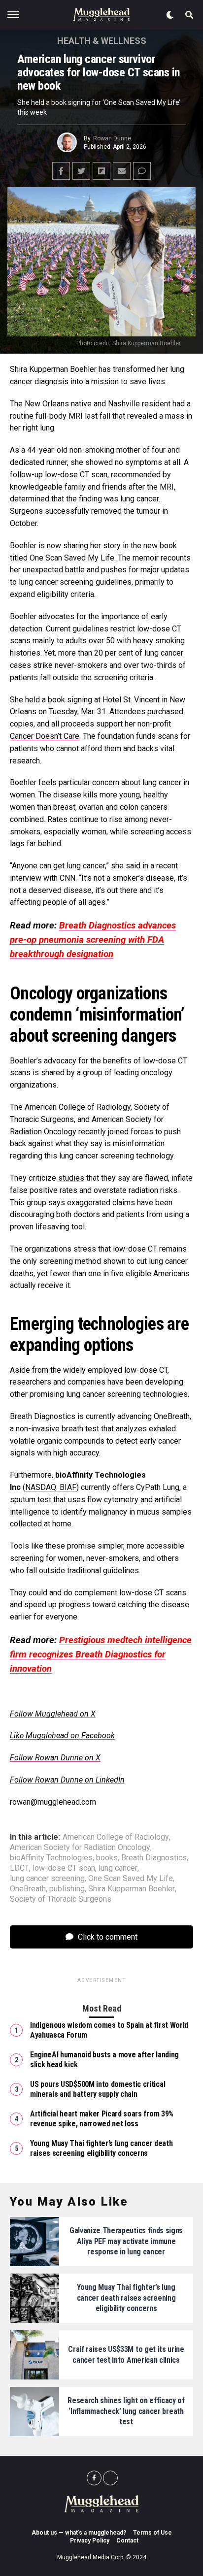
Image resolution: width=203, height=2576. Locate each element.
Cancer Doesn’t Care (45, 736)
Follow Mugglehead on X (53, 1714)
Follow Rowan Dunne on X (55, 1758)
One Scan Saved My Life (131, 1879)
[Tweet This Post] (81, 171)
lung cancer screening (47, 1879)
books (107, 1858)
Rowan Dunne (112, 138)
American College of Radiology (116, 1837)
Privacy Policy (90, 2541)
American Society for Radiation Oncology (80, 1848)
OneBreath (28, 1889)
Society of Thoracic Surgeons (61, 1899)
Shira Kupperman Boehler (132, 1889)
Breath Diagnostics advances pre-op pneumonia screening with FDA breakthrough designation (93, 940)
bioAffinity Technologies (51, 1858)
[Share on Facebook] (61, 171)
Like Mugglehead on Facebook (62, 1735)
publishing (67, 1889)
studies (71, 1178)
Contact (127, 2541)
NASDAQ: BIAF (51, 1487)
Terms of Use (152, 2533)
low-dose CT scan (64, 1868)
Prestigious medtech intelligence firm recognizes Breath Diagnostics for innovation (101, 1654)
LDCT (19, 1868)
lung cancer (118, 1868)
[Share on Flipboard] (101, 171)
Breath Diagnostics (154, 1858)
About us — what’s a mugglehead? (79, 2533)
